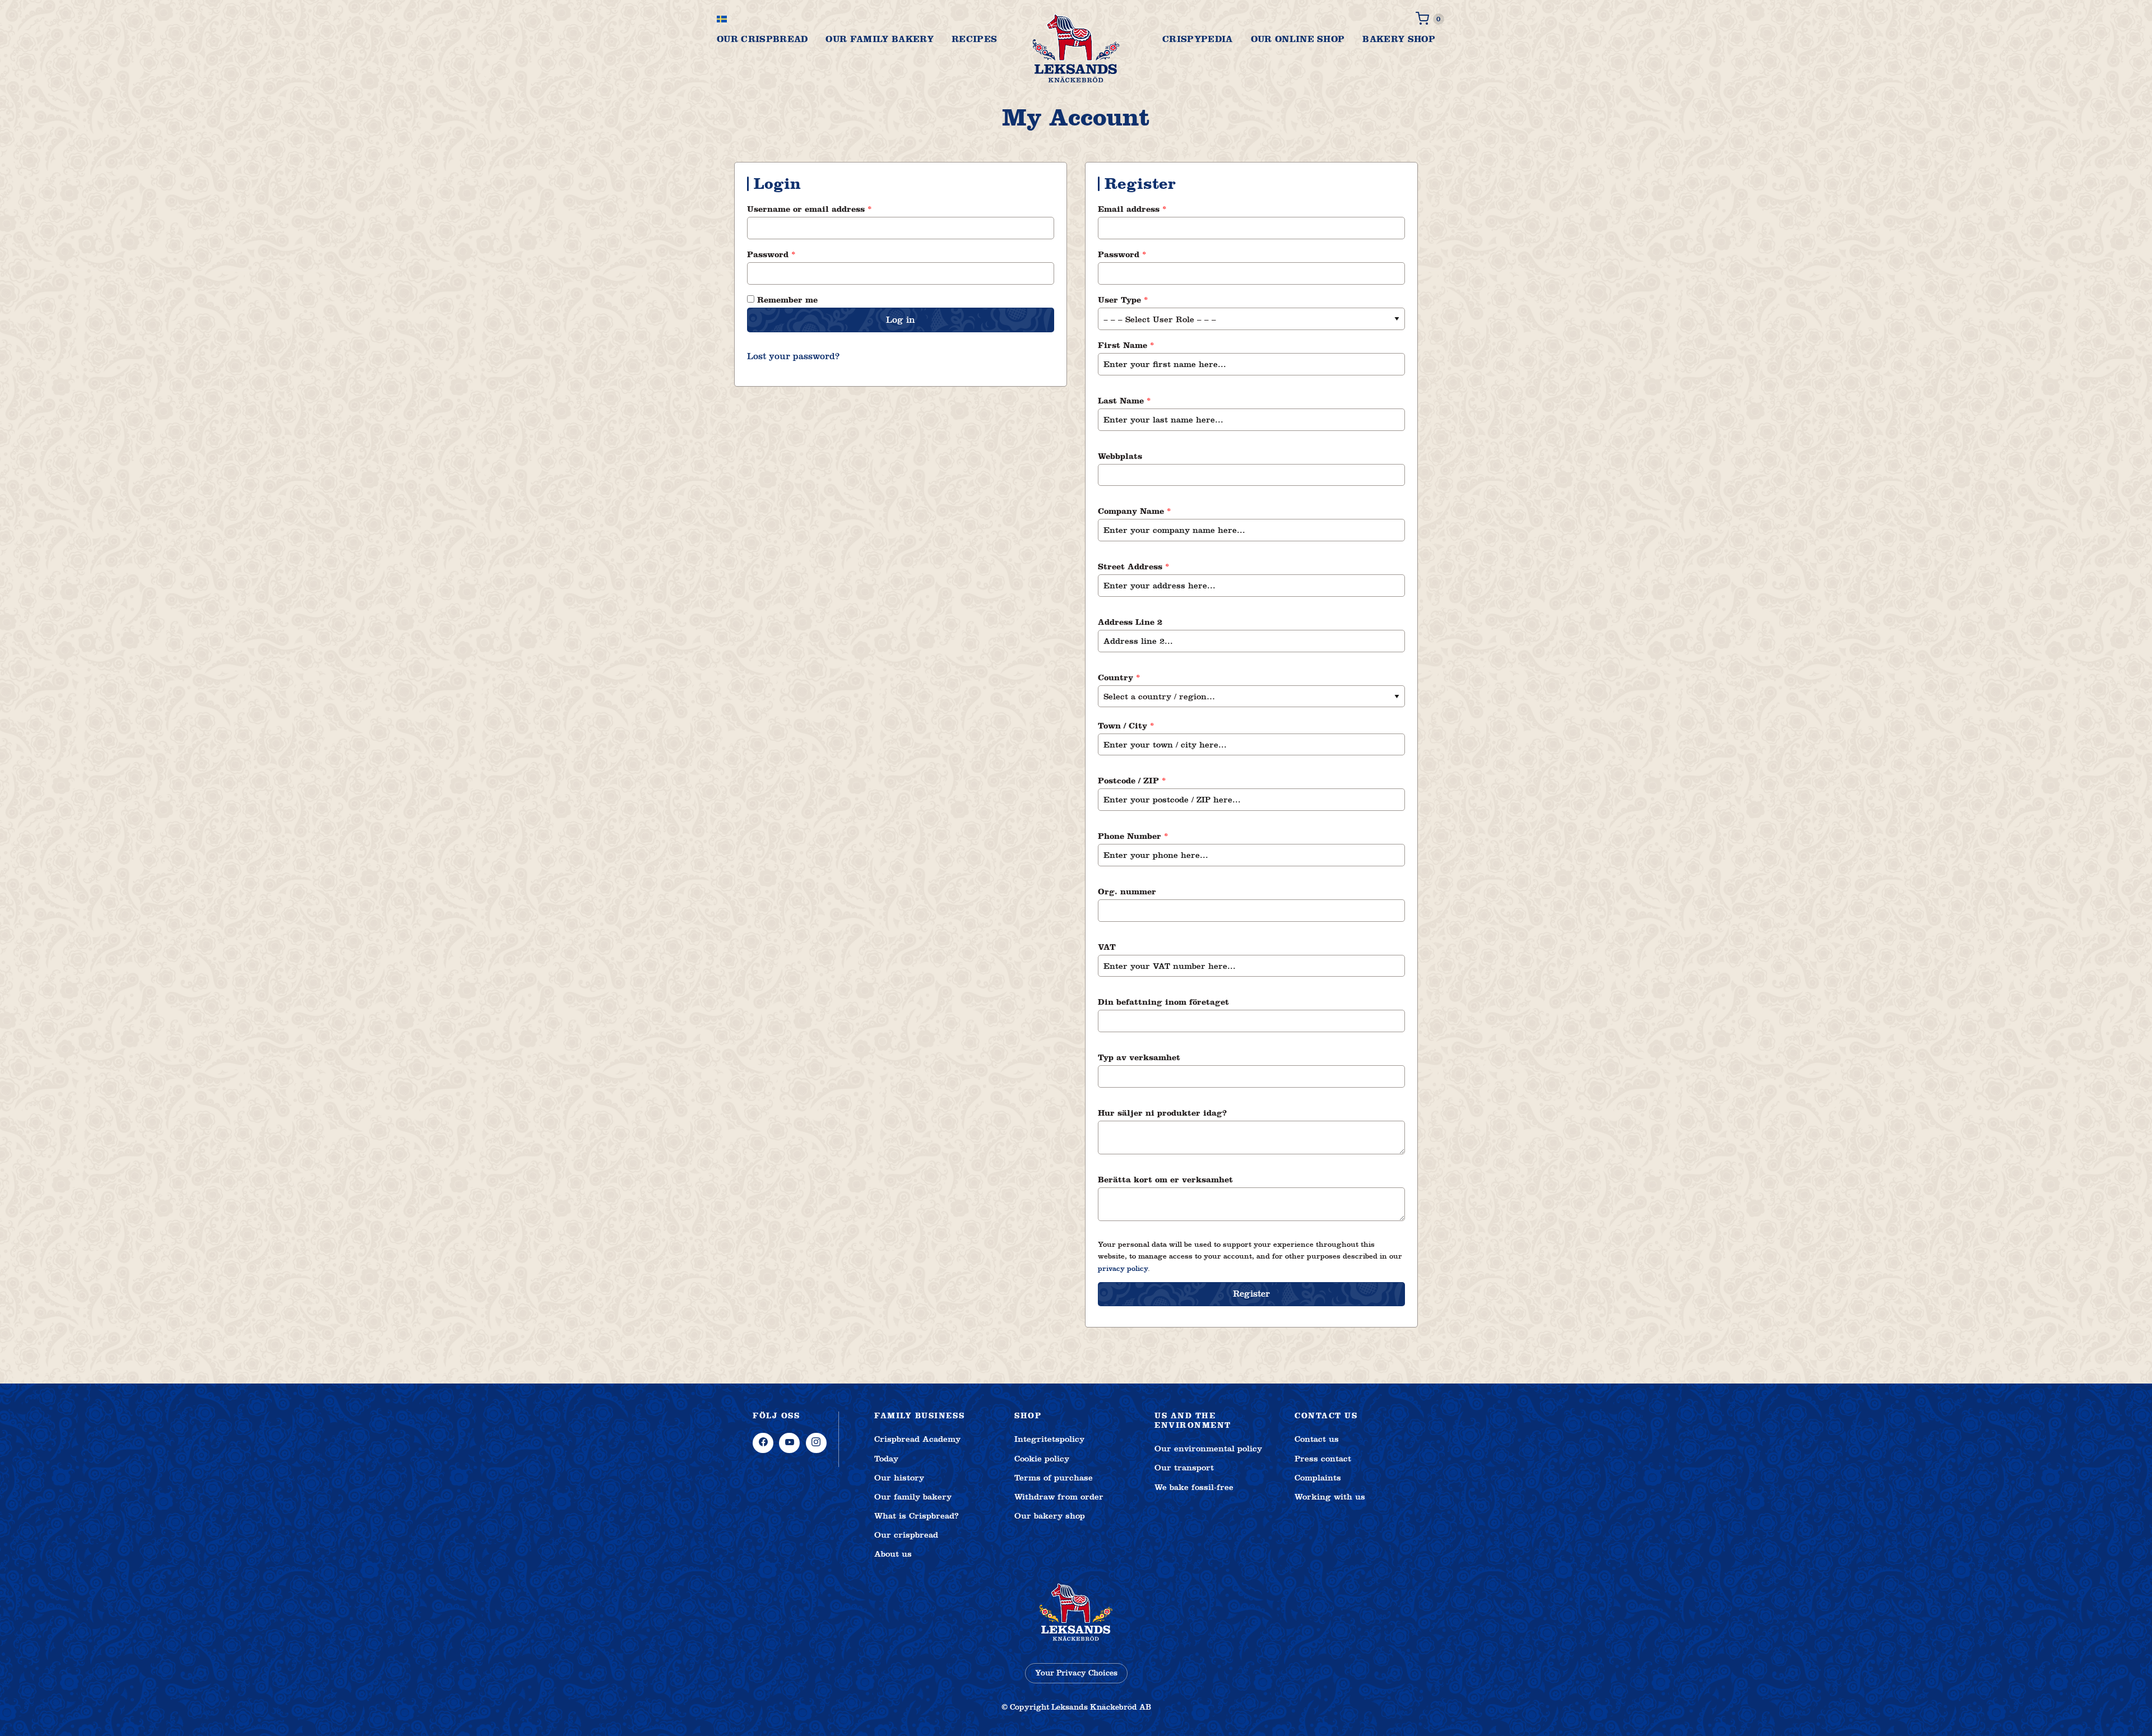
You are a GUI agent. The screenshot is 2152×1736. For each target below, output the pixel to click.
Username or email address (829, 209)
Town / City (1126, 726)
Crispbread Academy (917, 1439)
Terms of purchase (1054, 1478)
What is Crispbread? (917, 1516)
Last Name (1124, 401)
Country (1119, 677)
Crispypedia (1198, 39)
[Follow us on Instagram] (816, 1443)
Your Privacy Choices (1076, 1673)
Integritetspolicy (1049, 1439)
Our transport (1184, 1468)
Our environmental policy (1208, 1449)
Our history (899, 1478)
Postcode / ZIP (1132, 781)
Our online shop (1298, 39)
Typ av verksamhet (1140, 1057)
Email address (1152, 209)
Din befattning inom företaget (1165, 1002)
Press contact (1323, 1459)
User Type (1123, 300)
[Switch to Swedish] (722, 19)
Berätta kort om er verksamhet (1167, 1180)
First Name (1126, 345)
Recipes (974, 39)
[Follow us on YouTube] (789, 1443)
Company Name (1135, 511)
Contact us (1317, 1439)
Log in (901, 320)
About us (893, 1554)
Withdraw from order (1059, 1497)
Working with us (1330, 1497)
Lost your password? (793, 356)
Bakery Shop (1399, 39)
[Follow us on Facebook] (763, 1443)
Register (1251, 1294)
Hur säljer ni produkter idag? (1164, 1113)
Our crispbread (762, 39)
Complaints (1318, 1478)
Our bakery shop (1050, 1516)
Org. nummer (1128, 892)
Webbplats (1121, 456)
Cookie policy (1042, 1459)
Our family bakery (879, 39)
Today (886, 1459)
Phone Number (1133, 836)
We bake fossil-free (1194, 1487)
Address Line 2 (1131, 622)
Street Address (1134, 567)
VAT (1108, 947)
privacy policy (1123, 1269)
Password (791, 254)
